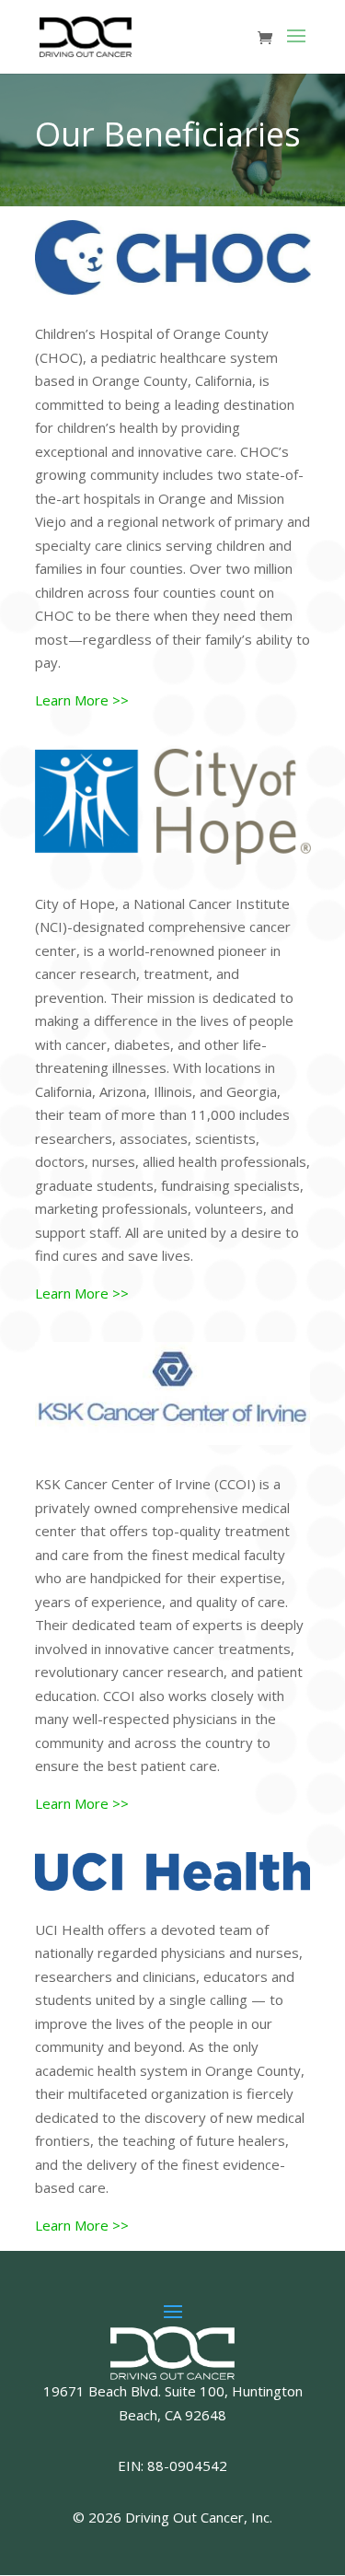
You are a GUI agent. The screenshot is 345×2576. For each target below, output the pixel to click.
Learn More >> (82, 700)
